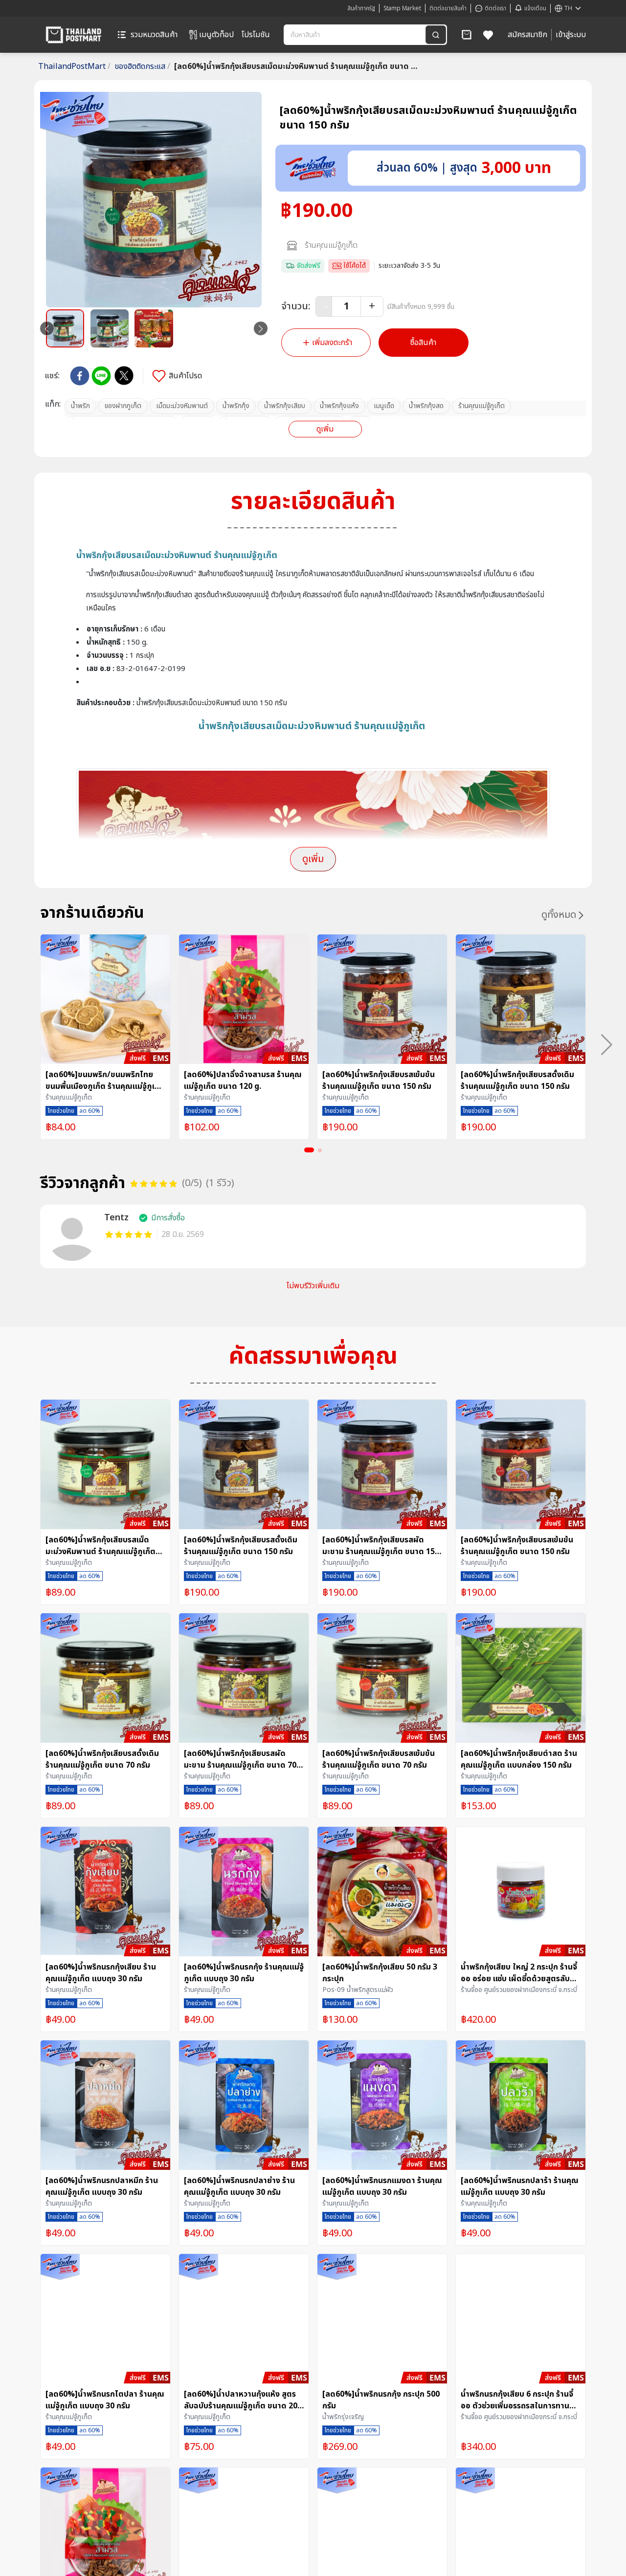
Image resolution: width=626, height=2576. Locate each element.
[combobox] (356, 35)
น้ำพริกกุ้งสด (426, 406)
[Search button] (436, 35)
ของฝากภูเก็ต (123, 406)
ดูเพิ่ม (325, 429)
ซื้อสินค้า (423, 343)
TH (568, 8)
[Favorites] (488, 35)
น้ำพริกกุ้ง (236, 406)
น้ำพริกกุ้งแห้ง (339, 406)
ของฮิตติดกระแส (142, 66)
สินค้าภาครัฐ (361, 8)
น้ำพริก (80, 406)
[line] (101, 376)
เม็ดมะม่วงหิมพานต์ (182, 406)
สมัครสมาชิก (527, 35)
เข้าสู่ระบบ (571, 35)
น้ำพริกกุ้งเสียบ (285, 406)
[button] (467, 35)
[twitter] (124, 376)
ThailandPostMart (74, 66)
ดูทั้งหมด (559, 915)
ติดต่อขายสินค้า (448, 8)
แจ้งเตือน (535, 8)
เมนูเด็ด (384, 406)
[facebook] (80, 376)
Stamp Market (402, 8)
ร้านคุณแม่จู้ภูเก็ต (331, 245)
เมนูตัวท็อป (216, 35)
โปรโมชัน (256, 35)
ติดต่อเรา (495, 8)
